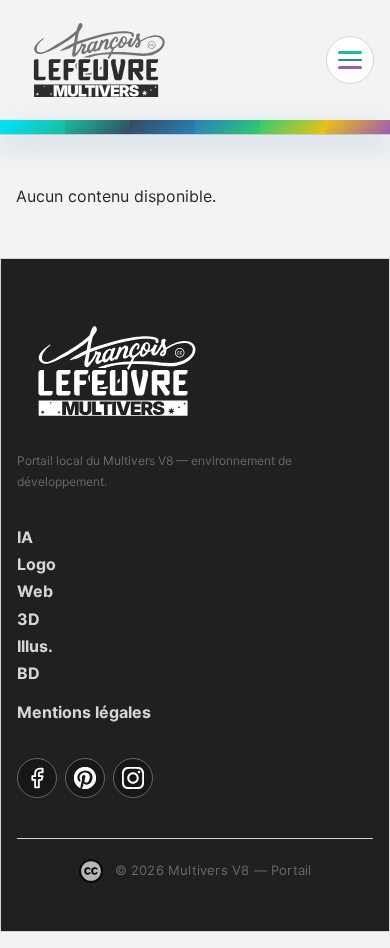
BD (28, 673)
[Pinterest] (85, 778)
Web (35, 591)
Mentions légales (84, 712)
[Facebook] (37, 778)
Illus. (35, 646)
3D (28, 619)
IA (25, 537)
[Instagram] (133, 778)
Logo (36, 564)
